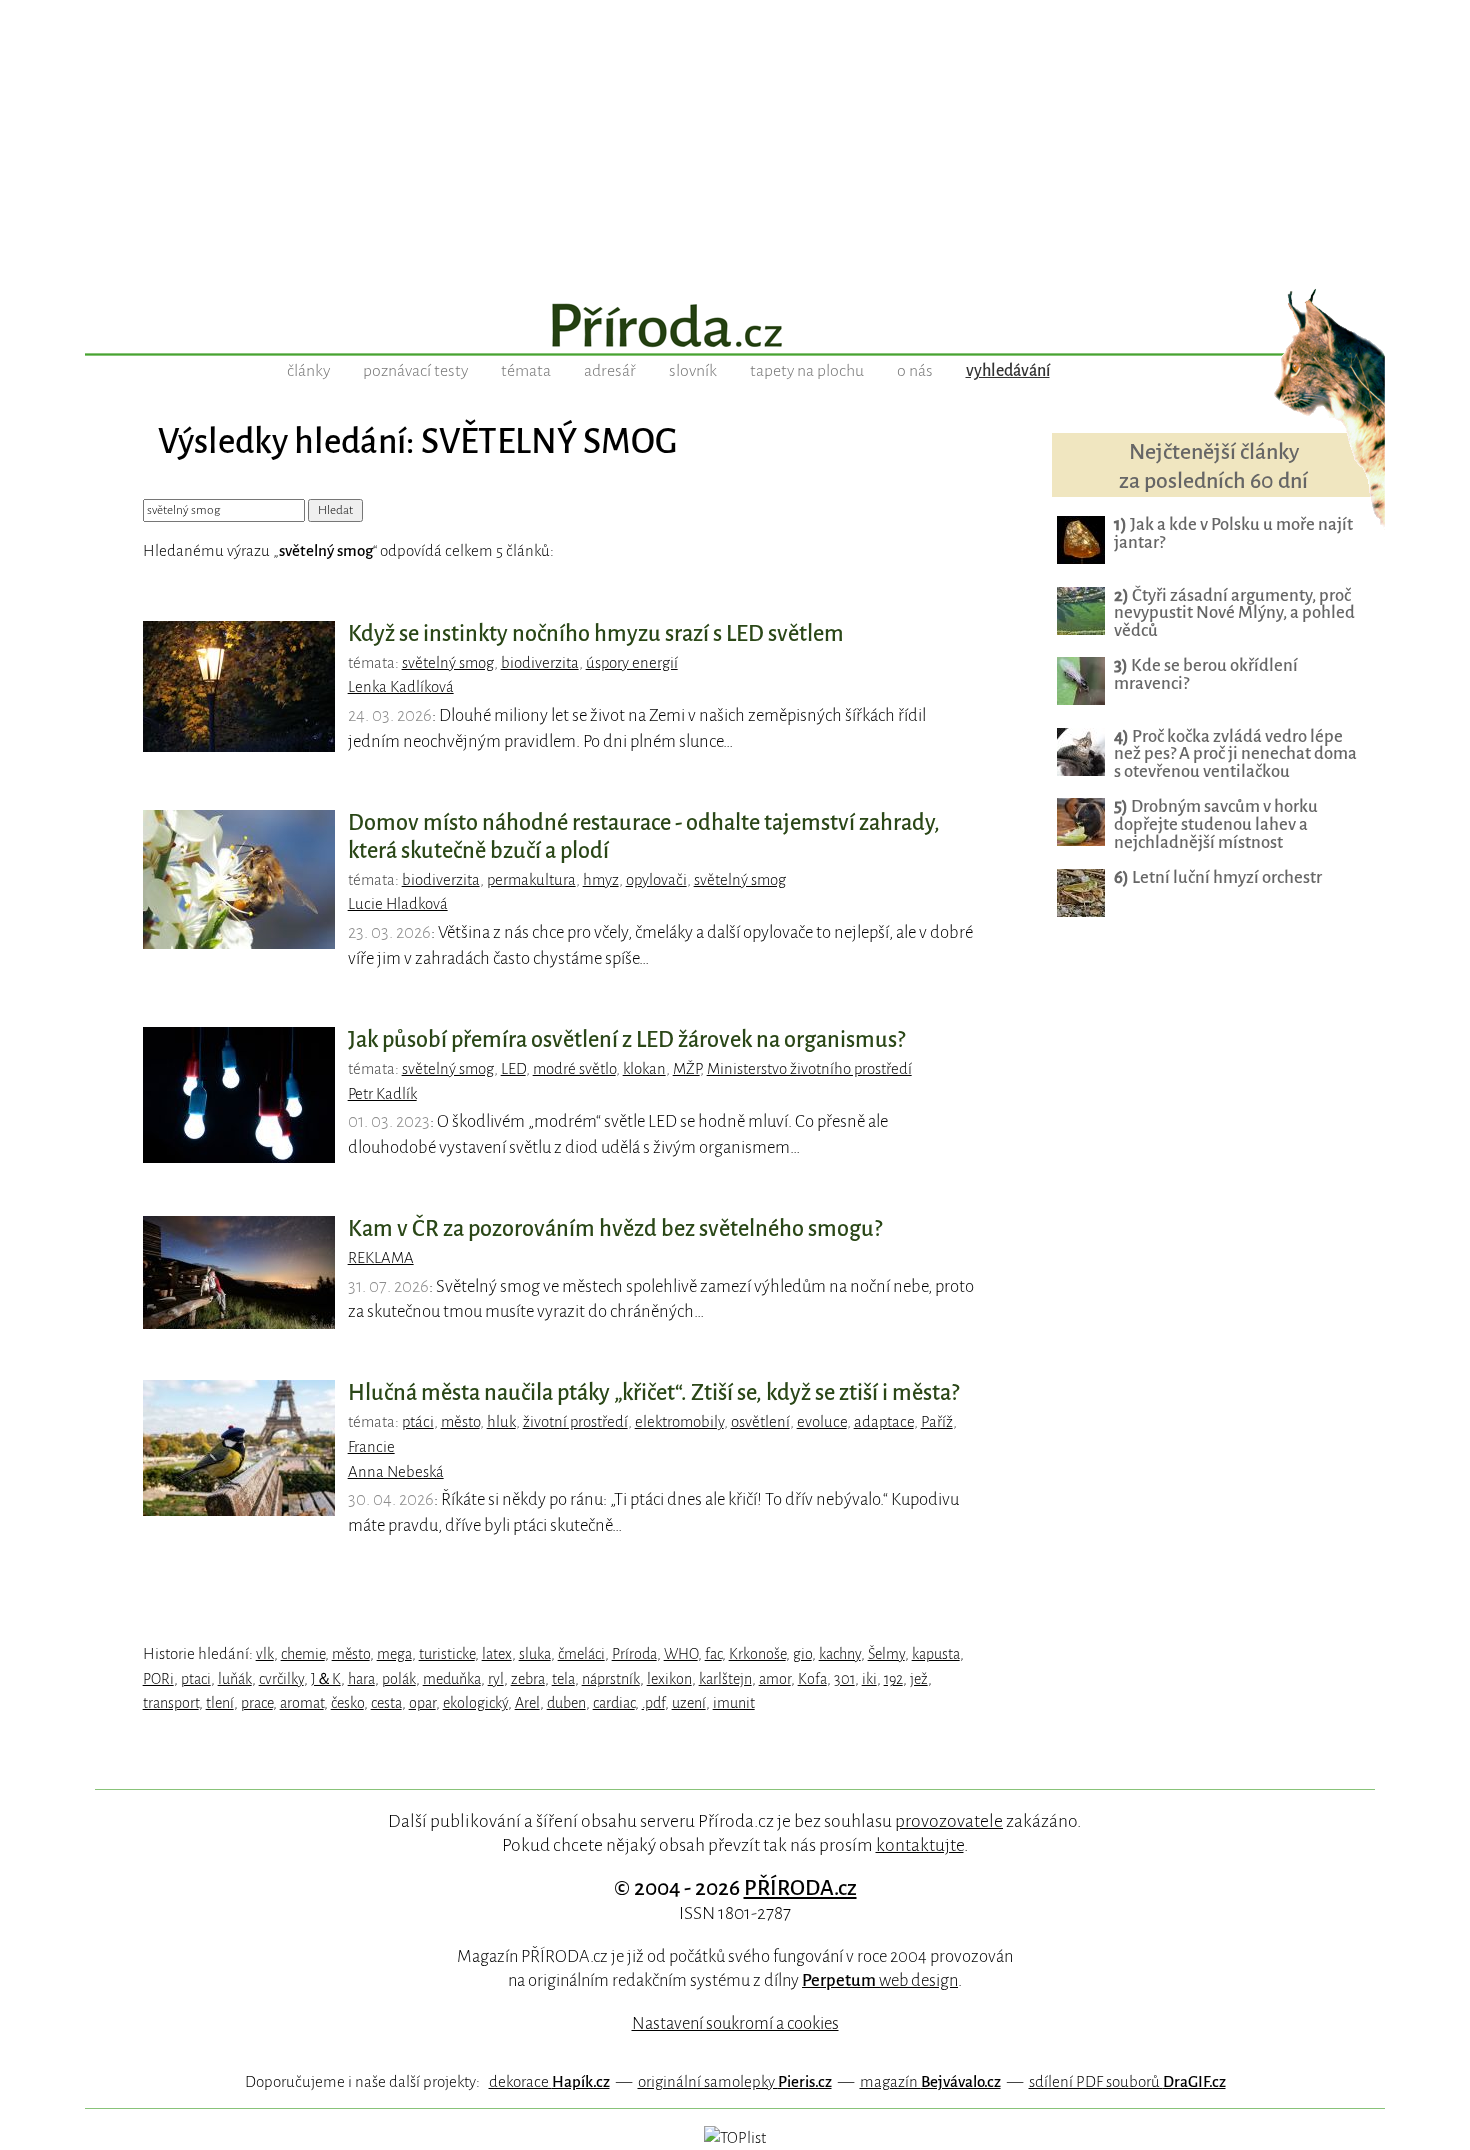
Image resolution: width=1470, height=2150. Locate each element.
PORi (158, 1679)
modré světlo (574, 1069)
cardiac (614, 1703)
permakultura (531, 880)
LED (513, 1069)
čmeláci (581, 1654)
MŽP (686, 1069)
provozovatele (949, 1821)
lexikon (669, 1679)
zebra (528, 1679)
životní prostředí (575, 1422)
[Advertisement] (735, 140)
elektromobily (679, 1422)
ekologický (475, 1703)
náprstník (611, 1679)
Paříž (937, 1422)
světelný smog (448, 663)
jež (919, 1679)
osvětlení (760, 1422)
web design (880, 1980)
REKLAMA (381, 1258)
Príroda (634, 1654)
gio (802, 1654)
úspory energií (632, 663)
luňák (235, 1679)
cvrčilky (281, 1679)
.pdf (653, 1703)
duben (566, 1703)
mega (394, 1654)
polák (399, 1679)
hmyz (601, 880)
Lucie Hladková (398, 904)
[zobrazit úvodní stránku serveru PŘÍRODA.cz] (735, 328)
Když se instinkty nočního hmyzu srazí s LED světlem (596, 634)
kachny (840, 1654)
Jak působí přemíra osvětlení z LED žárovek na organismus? (626, 1040)
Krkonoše (757, 1654)
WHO (681, 1654)
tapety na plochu (807, 371)
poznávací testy (415, 371)
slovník (693, 371)
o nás (915, 371)
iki (869, 1679)
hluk (501, 1422)
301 (844, 1679)
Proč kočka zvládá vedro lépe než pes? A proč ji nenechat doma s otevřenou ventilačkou (1235, 754)
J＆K (326, 1679)
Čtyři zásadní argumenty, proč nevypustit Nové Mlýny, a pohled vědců (1234, 613)
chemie (303, 1654)
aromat (302, 1703)
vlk (265, 1654)
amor (775, 1679)
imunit (734, 1703)
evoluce (822, 1422)
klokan (644, 1069)
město (460, 1422)
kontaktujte (920, 1845)
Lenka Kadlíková (401, 687)
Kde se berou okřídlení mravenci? (1206, 674)
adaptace (884, 1422)
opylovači (656, 880)
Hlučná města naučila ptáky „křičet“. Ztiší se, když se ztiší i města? (653, 1393)
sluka (535, 1654)
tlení (220, 1703)
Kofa (812, 1679)
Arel (527, 1703)
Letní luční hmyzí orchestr (1218, 877)
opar (422, 1703)
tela (563, 1679)
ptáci (418, 1422)
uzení (689, 1703)
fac (713, 1654)
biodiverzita (540, 663)
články (308, 371)
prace (257, 1703)
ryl (496, 1679)
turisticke (447, 1654)
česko (347, 1703)
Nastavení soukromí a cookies (735, 2023)
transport (171, 1703)
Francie (371, 1447)
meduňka (452, 1679)
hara (361, 1679)
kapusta (936, 1654)
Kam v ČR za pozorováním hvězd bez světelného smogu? (615, 1229)
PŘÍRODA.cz (800, 1888)
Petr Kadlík (382, 1094)
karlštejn (725, 1679)
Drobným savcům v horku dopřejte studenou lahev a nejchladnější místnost (1216, 824)
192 (893, 1679)
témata (526, 371)
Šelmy (886, 1654)
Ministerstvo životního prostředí (809, 1069)
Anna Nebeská (396, 1472)
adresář (610, 371)
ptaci (196, 1679)
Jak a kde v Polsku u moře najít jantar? (1233, 533)
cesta (386, 1703)
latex (497, 1654)
